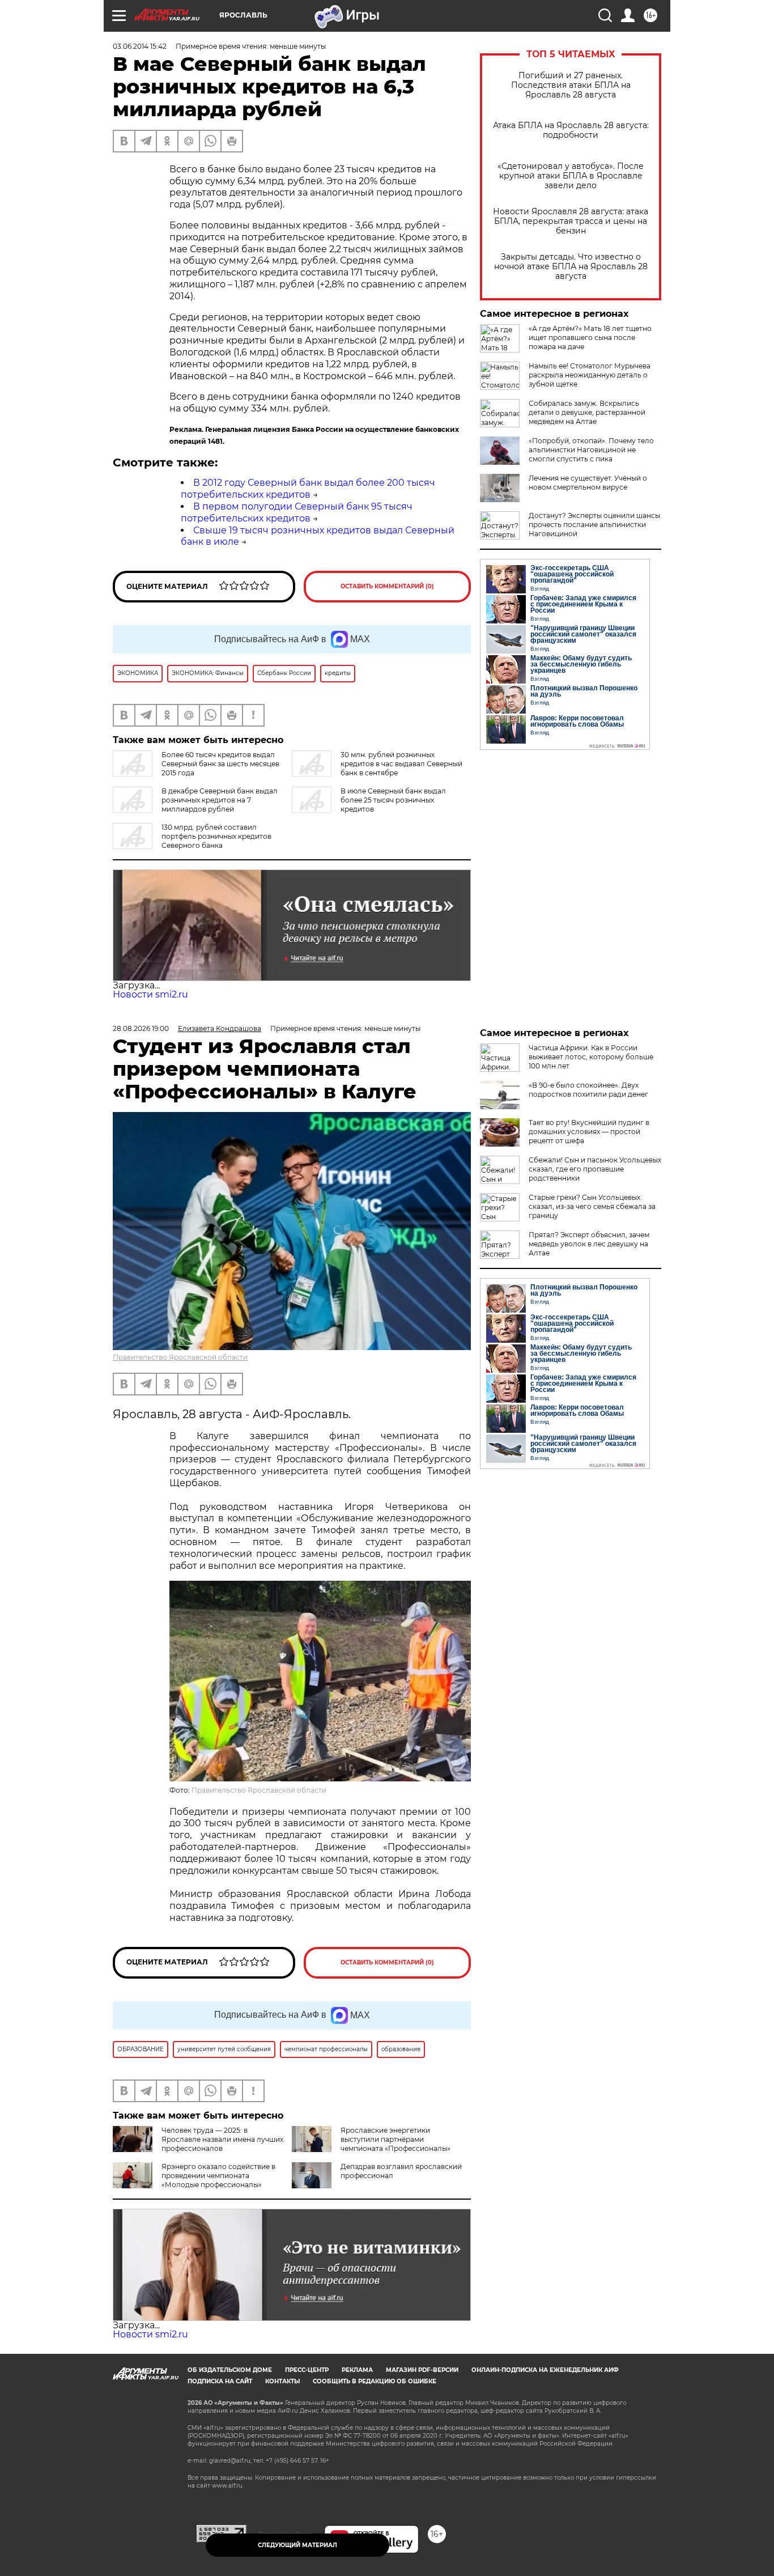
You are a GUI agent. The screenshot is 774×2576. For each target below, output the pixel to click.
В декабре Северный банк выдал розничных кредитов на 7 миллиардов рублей (220, 800)
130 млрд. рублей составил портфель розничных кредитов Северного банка (216, 836)
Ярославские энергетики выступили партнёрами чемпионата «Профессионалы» (395, 2139)
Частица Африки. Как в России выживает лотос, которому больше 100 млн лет (591, 1057)
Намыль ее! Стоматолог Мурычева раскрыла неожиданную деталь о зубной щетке (590, 375)
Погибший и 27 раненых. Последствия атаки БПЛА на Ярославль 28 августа (571, 85)
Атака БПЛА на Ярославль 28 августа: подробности (571, 130)
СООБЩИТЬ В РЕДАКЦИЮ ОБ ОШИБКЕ (375, 2381)
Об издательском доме (230, 2370)
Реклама (357, 2370)
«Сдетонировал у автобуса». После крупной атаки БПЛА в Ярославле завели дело (571, 176)
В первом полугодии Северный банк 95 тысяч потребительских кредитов (297, 512)
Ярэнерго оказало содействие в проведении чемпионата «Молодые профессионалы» (218, 2176)
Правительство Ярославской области (180, 1357)
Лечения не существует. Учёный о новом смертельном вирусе (588, 483)
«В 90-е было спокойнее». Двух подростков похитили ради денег (588, 1090)
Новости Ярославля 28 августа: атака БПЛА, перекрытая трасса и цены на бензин (571, 221)
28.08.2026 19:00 (141, 1028)
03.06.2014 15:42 (140, 46)
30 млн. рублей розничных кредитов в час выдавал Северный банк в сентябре (401, 764)
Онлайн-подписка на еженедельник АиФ (545, 2370)
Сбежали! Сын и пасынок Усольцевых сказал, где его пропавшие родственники (595, 1169)
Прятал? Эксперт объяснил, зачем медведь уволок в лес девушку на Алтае (589, 1244)
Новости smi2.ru (150, 994)
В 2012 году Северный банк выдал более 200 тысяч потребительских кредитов (308, 489)
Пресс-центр (307, 2370)
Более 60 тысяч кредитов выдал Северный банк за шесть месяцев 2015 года (220, 764)
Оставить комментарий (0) (387, 586)
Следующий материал (297, 2545)
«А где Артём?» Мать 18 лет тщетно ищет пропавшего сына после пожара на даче (590, 338)
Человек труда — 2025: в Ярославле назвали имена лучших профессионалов (222, 2139)
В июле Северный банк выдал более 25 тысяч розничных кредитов (393, 800)
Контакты (282, 2381)
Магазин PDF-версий (422, 2370)
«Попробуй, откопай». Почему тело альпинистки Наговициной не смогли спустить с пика (591, 450)
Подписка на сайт (220, 2381)
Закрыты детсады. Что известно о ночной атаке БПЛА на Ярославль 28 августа (571, 267)
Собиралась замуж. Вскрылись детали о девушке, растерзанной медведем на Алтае (587, 412)
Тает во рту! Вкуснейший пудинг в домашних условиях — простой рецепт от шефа (589, 1132)
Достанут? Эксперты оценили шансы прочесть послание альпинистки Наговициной (594, 525)
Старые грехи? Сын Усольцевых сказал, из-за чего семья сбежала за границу (592, 1206)
